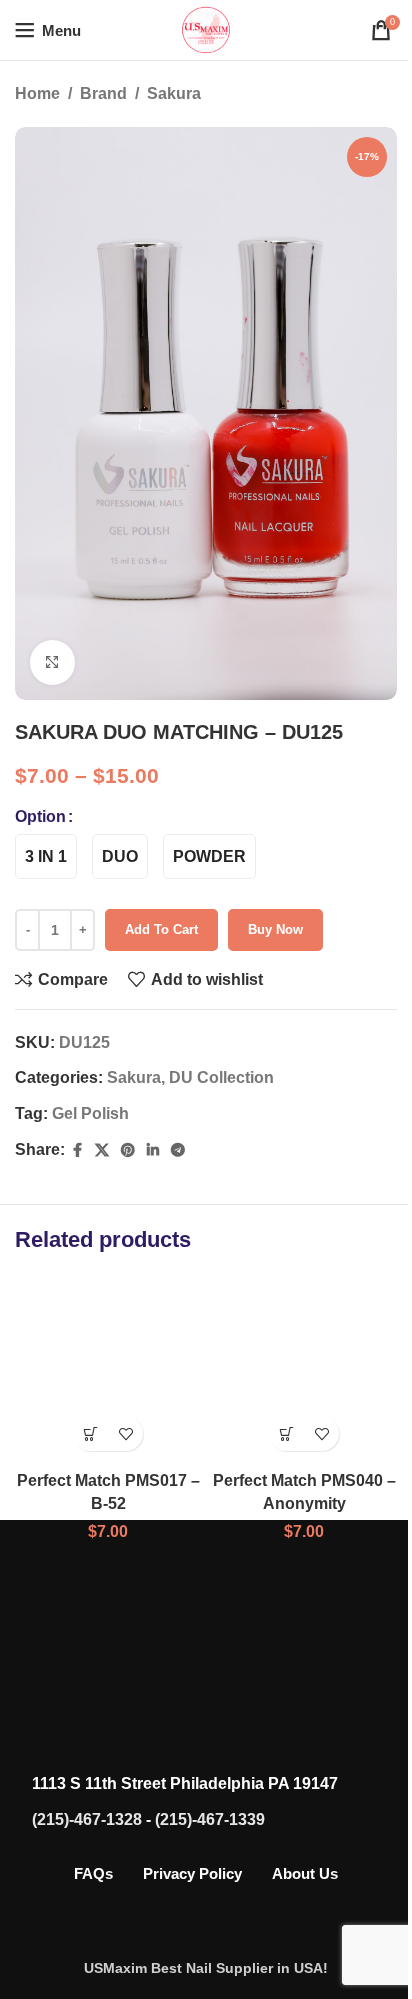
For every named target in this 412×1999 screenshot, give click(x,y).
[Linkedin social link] (153, 1127)
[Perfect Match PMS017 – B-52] (104, 1342)
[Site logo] (199, 28)
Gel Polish (90, 1091)
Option (40, 793)
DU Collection (221, 1055)
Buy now (275, 907)
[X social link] (102, 1127)
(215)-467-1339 (203, 1789)
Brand (103, 93)
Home (37, 93)
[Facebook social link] (77, 1127)
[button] (86, 1403)
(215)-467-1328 (80, 1789)
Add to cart (161, 907)
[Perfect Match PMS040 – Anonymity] (293, 1342)
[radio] (46, 834)
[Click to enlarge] (52, 639)
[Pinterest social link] (128, 1127)
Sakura (174, 93)
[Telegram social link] (178, 1127)
